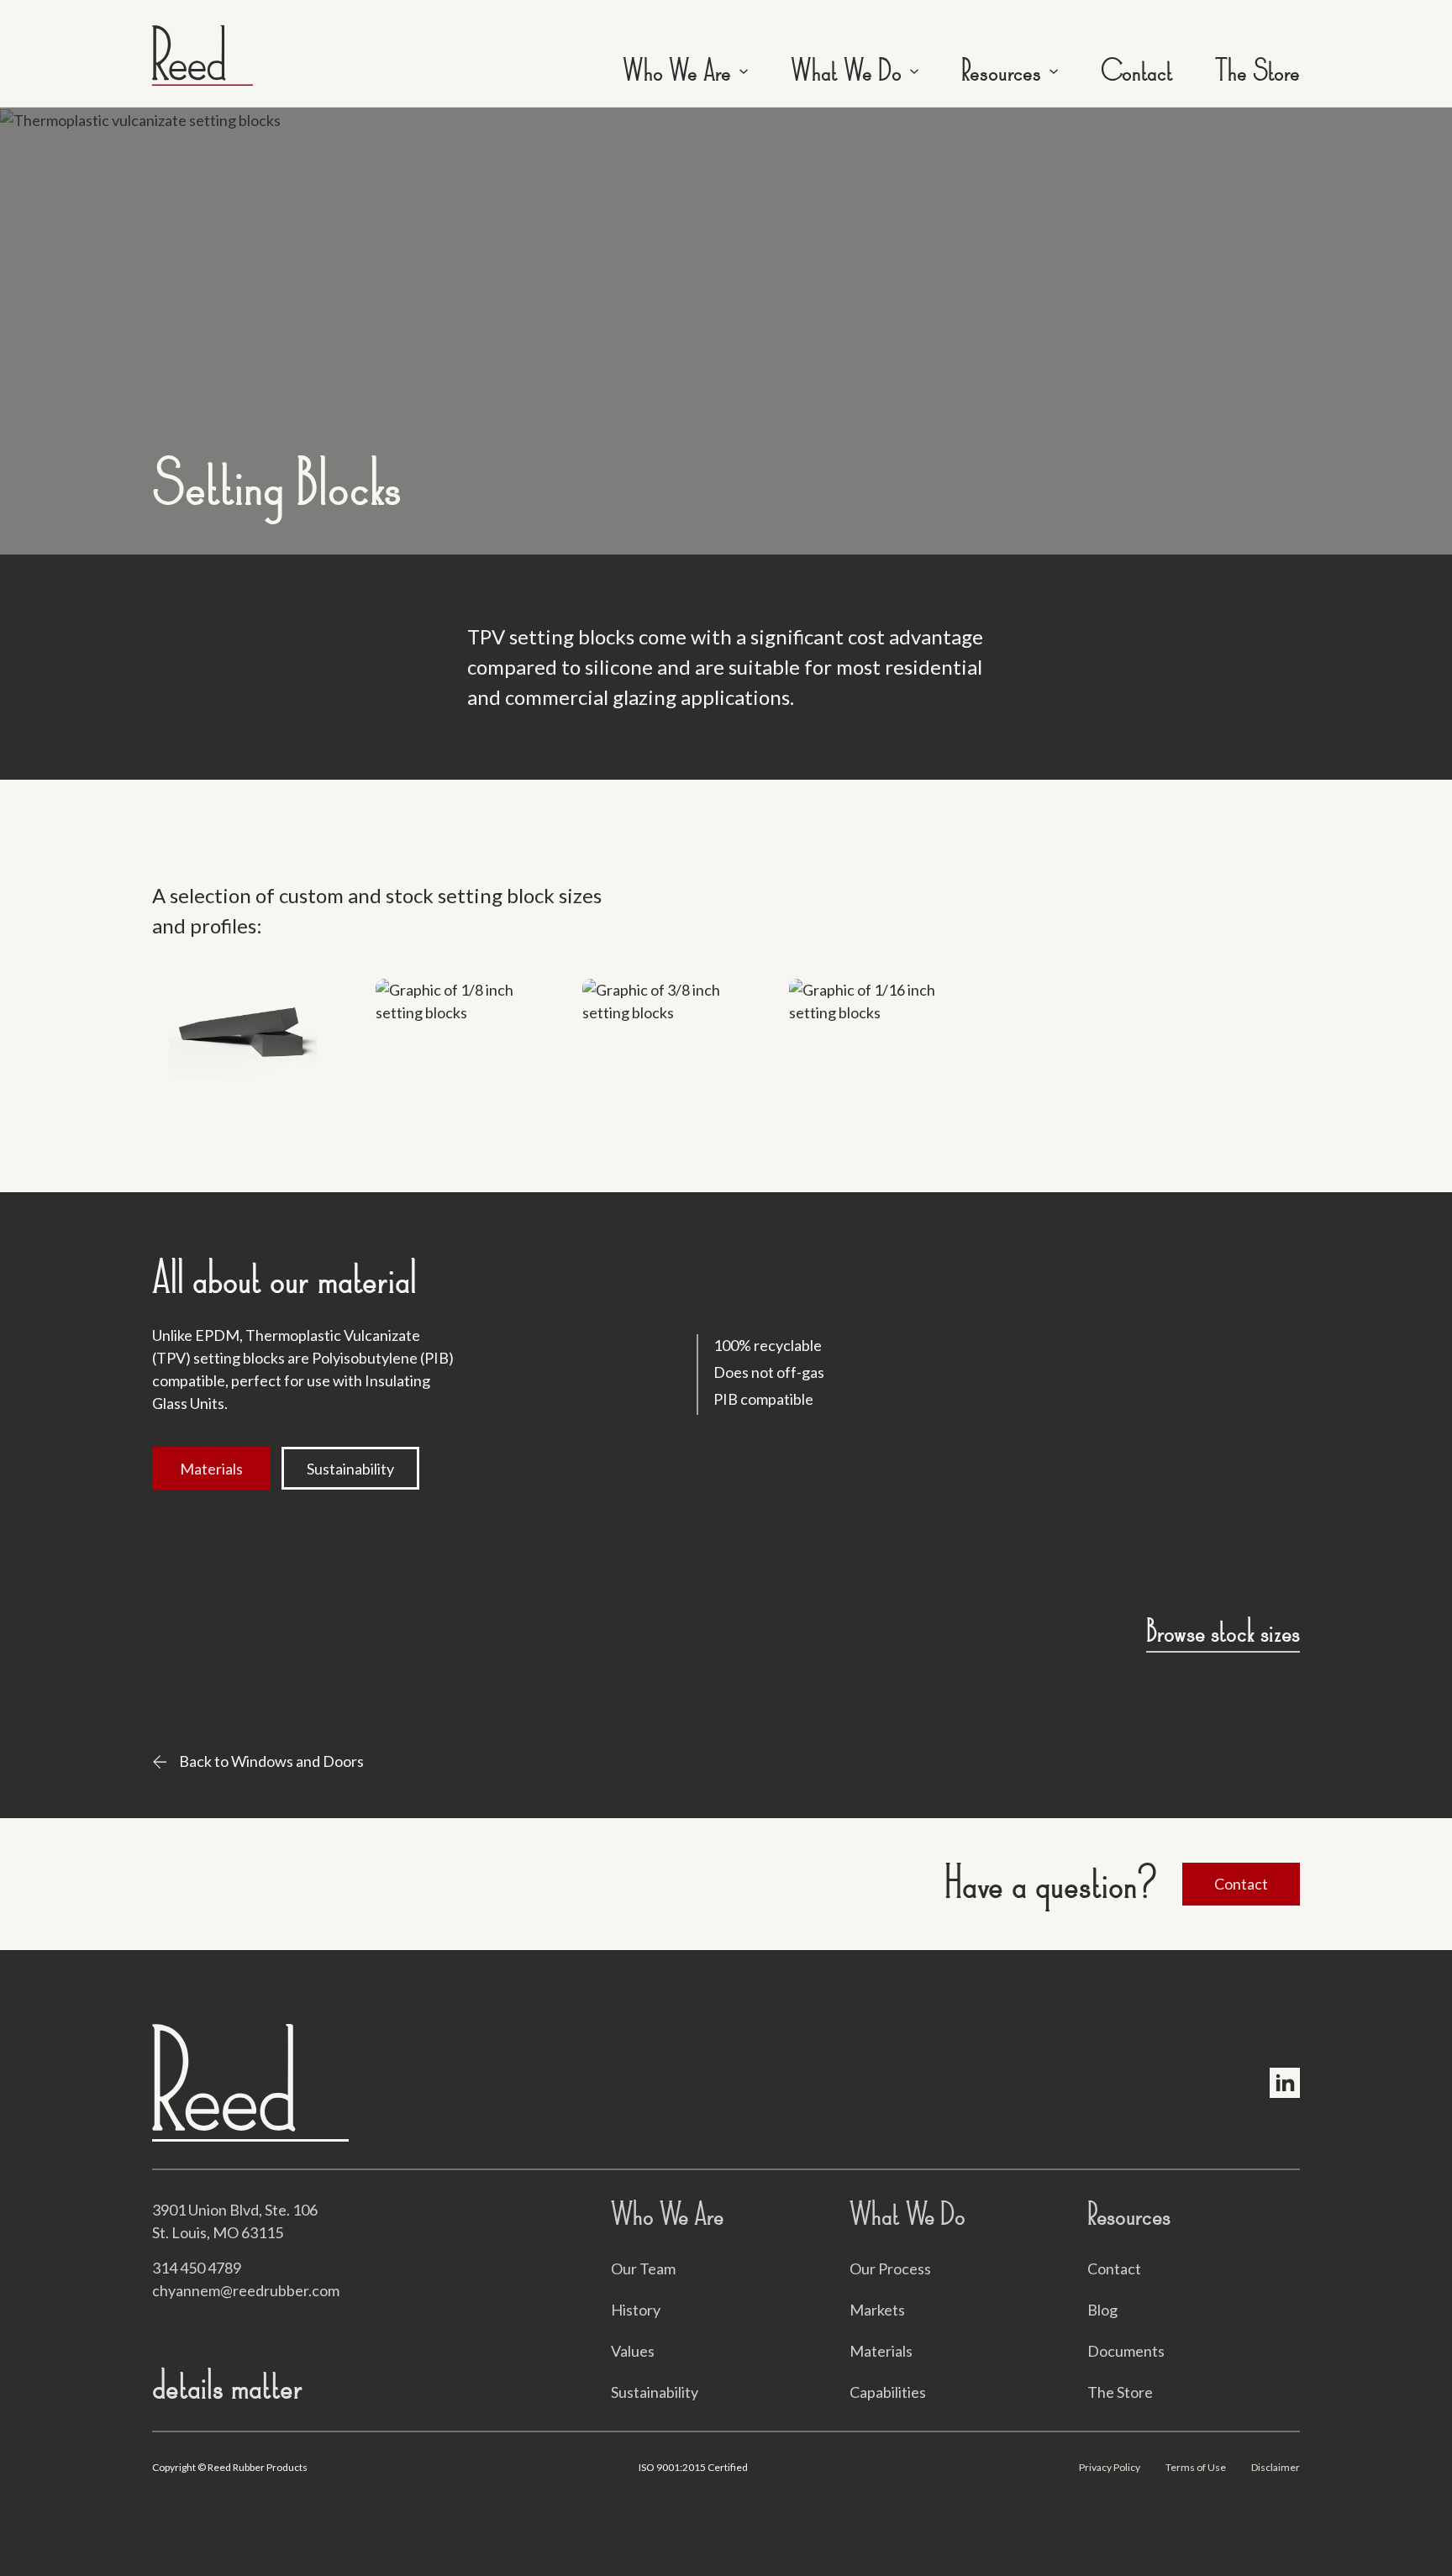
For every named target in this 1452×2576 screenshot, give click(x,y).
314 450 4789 (197, 2268)
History (636, 2310)
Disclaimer (1276, 2467)
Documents (1126, 2351)
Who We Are (677, 71)
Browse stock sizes (1223, 1632)
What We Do (846, 71)
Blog (1102, 2310)
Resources (1001, 71)
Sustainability (350, 1469)
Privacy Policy (1110, 2467)
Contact (1137, 71)
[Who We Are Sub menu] (744, 71)
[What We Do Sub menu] (914, 71)
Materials (211, 1469)
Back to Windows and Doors (271, 1761)
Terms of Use (1196, 2467)
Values (633, 2351)
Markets (877, 2310)
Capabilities (888, 2392)
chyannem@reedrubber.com (246, 2290)
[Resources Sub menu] (1054, 71)
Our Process (890, 2268)
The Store (1257, 71)
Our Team (643, 2268)
